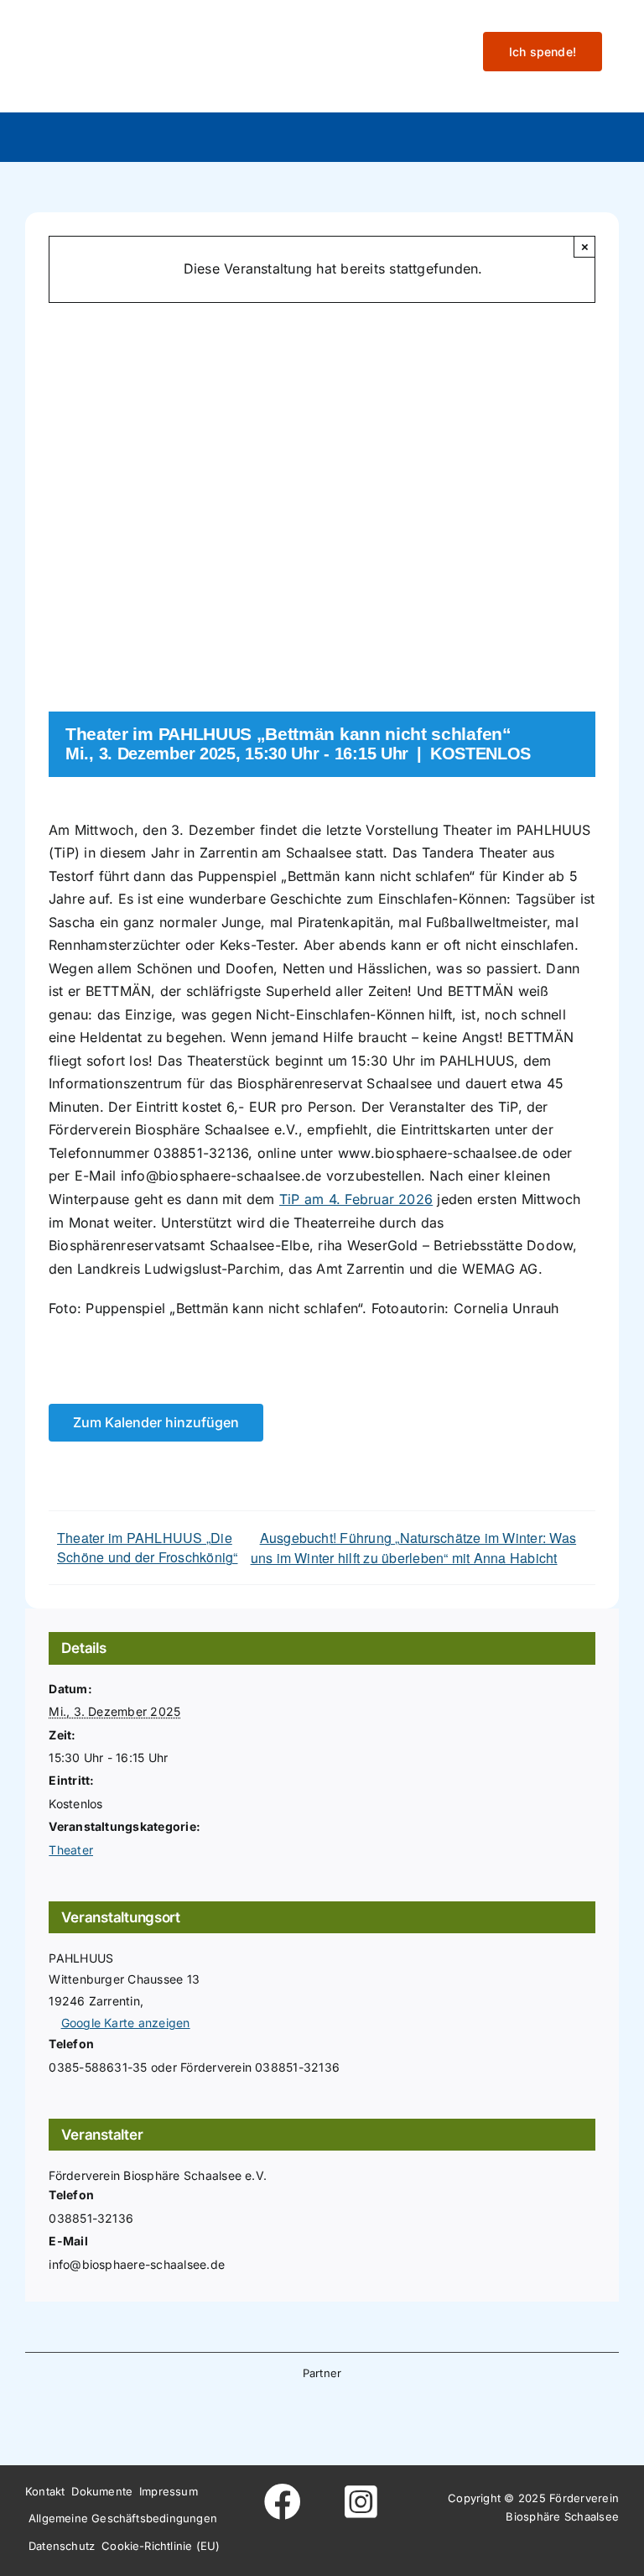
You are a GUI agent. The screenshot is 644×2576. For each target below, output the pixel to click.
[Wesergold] (385, 2417)
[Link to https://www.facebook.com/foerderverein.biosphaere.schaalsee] (283, 2502)
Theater (71, 1850)
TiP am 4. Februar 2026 (356, 1199)
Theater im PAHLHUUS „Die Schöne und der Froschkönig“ (147, 1547)
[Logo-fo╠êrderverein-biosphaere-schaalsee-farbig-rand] (151, 28)
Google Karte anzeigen (126, 2023)
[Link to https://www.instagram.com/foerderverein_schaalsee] (361, 2502)
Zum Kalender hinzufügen (156, 1423)
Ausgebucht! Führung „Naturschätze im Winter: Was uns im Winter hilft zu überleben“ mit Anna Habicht (414, 1548)
